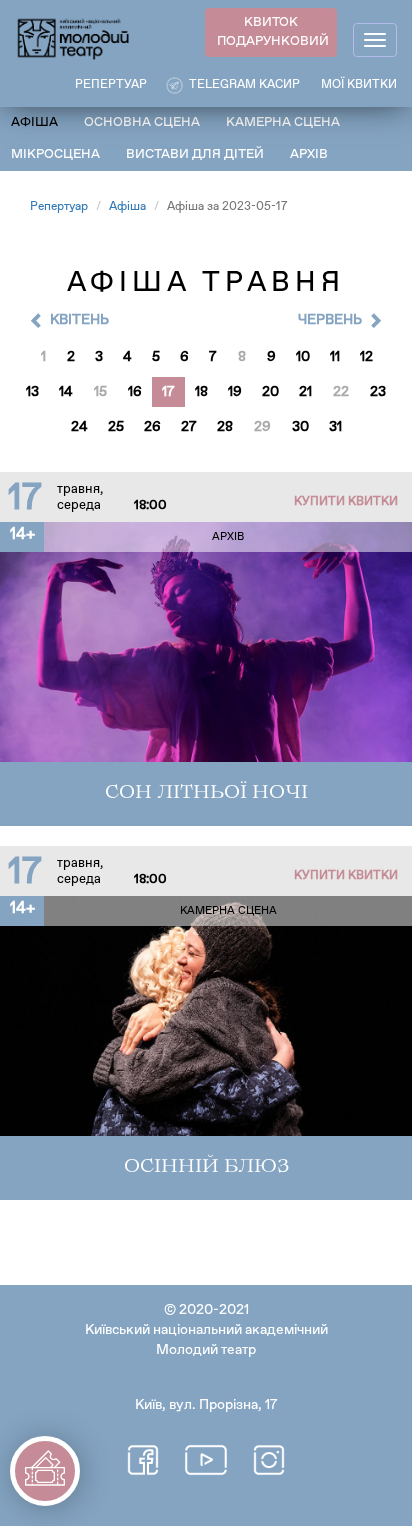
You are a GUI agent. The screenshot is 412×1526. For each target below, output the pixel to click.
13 (32, 392)
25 (116, 427)
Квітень (79, 320)
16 (135, 392)
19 (235, 392)
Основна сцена (142, 122)
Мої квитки (359, 85)
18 (201, 392)
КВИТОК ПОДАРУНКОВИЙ (273, 32)
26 (152, 427)
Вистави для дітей (195, 154)
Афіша (34, 122)
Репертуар (59, 207)
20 (270, 392)
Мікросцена (55, 154)
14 (66, 392)
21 (305, 392)
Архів (309, 154)
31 (335, 427)
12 (366, 357)
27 (189, 427)
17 (168, 392)
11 (335, 357)
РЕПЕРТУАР (111, 85)
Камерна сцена (283, 122)
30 (300, 427)
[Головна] (74, 37)
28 (225, 427)
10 (303, 357)
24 (79, 427)
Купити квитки (346, 502)
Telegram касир (244, 85)
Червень (330, 320)
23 (378, 392)
